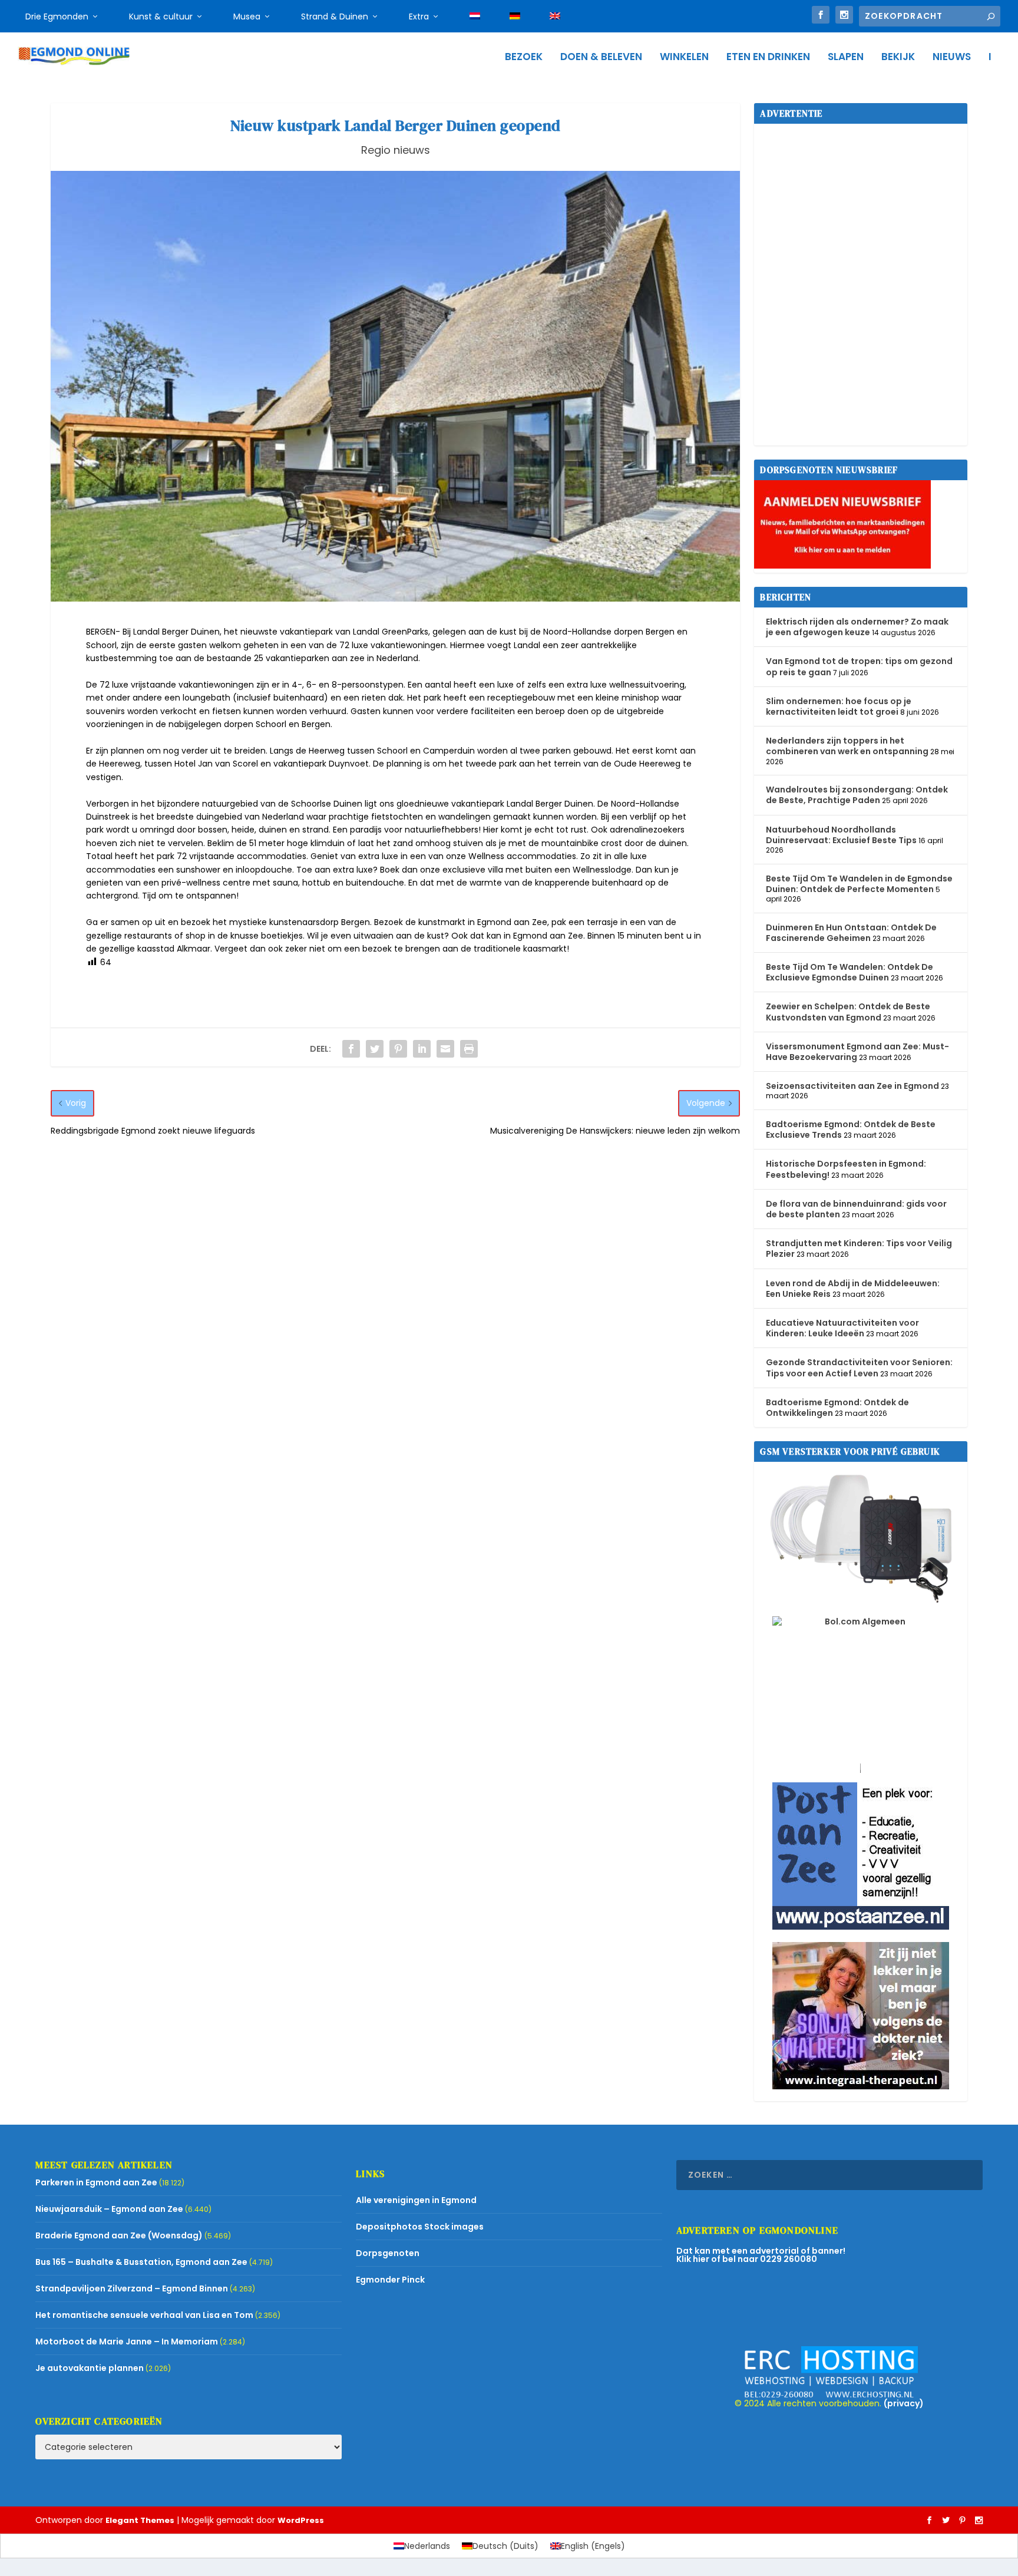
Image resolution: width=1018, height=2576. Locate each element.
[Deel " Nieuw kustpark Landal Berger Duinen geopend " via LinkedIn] (422, 1049)
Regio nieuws (396, 150)
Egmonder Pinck (390, 2280)
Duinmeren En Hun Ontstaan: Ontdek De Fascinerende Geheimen (851, 933)
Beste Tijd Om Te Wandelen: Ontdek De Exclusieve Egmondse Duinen (850, 972)
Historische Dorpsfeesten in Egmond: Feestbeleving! (846, 1169)
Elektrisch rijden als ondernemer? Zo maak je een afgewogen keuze (857, 627)
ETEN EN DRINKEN (768, 58)
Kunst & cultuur (161, 16)
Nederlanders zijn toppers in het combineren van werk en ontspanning (847, 746)
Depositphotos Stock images (420, 2227)
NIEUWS (952, 58)
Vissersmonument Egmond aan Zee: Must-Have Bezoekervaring (857, 1052)
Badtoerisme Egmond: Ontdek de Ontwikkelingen (837, 1408)
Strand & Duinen (335, 16)
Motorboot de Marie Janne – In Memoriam (127, 2341)
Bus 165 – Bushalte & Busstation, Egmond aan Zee (141, 2262)
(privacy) (904, 2403)
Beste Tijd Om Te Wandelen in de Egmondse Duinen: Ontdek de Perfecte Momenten (859, 884)
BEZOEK (524, 58)
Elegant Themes (140, 2520)
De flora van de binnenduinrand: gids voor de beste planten (856, 1209)
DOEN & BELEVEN (601, 58)
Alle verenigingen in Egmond (416, 2200)
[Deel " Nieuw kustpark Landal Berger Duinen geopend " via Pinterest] (398, 1049)
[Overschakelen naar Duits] (515, 16)
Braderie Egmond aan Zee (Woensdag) (119, 2235)
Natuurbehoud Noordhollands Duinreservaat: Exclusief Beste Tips (841, 835)
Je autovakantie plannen (90, 2368)
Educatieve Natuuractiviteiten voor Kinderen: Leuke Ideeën (842, 1328)
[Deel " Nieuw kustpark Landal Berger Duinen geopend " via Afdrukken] (469, 1049)
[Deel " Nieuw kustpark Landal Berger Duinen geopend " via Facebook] (351, 1049)
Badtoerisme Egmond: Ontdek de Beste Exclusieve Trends (851, 1130)
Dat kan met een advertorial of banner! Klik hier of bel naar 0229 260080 (761, 2255)
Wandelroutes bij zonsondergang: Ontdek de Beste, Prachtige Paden (857, 795)
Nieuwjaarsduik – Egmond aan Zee (109, 2209)
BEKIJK (898, 58)
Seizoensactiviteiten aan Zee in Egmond (852, 1086)
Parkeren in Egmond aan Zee (96, 2182)
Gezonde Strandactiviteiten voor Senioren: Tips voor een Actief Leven (859, 1368)
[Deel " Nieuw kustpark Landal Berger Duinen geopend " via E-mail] (445, 1049)
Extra (419, 16)
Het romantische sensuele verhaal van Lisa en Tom (144, 2315)
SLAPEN (846, 58)
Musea (247, 16)
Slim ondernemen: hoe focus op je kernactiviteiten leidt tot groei (839, 706)
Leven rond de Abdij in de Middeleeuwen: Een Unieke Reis (853, 1289)
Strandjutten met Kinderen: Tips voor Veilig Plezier (859, 1249)
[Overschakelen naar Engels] (555, 16)
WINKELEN (684, 58)
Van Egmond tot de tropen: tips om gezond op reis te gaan (859, 666)
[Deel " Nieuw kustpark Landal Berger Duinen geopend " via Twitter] (375, 1049)
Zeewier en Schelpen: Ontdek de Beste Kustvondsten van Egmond (848, 1012)
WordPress (301, 2520)
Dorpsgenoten (388, 2253)
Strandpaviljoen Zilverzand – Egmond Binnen (132, 2288)
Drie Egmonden (57, 16)
